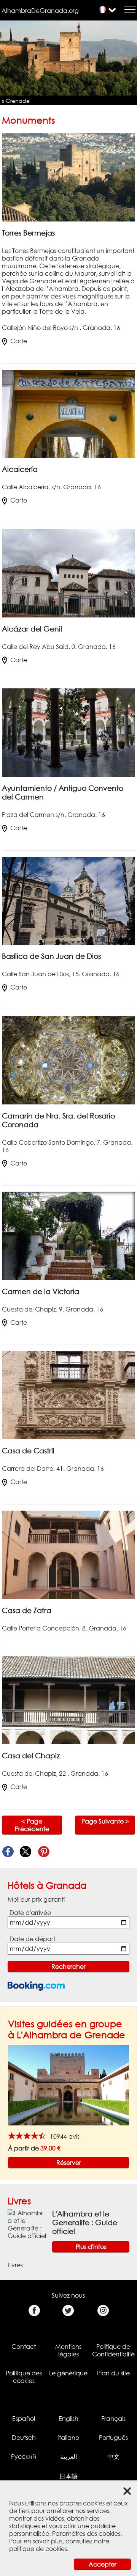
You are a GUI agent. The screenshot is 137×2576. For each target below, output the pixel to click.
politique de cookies (38, 2549)
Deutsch (24, 2438)
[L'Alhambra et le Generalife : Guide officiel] (27, 2224)
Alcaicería (20, 469)
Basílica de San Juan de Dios (51, 956)
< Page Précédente (32, 1825)
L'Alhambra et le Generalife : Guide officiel (85, 2222)
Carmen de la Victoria (41, 1291)
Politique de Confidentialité (113, 2350)
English (68, 2419)
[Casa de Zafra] (68, 1554)
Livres (19, 2201)
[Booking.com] (36, 1986)
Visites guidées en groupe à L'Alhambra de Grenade (67, 2029)
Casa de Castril (28, 1451)
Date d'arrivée (30, 1913)
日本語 (68, 2476)
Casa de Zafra (27, 1610)
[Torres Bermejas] (68, 177)
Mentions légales (68, 2350)
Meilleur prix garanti (36, 1899)
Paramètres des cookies (86, 2534)
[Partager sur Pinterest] (44, 1852)
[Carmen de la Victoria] (68, 1235)
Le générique (68, 2373)
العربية (68, 2457)
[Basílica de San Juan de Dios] (68, 900)
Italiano (68, 2438)
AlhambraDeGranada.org (40, 11)
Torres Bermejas (28, 233)
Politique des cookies (24, 2377)
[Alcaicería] (68, 413)
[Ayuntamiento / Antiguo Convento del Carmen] (68, 732)
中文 (113, 2457)
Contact (24, 2347)
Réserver (69, 2163)
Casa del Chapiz (31, 1755)
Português (113, 2438)
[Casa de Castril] (68, 1395)
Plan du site (113, 2373)
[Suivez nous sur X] (68, 2311)
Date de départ (32, 1939)
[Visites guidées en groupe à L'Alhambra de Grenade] (68, 2084)
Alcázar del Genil (32, 629)
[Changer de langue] (103, 10)
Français (113, 2419)
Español (24, 2419)
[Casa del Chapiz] (68, 1700)
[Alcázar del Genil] (68, 573)
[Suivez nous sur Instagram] (103, 2311)
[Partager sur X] (26, 1852)
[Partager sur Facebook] (8, 1852)
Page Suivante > (105, 1821)
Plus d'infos (91, 2247)
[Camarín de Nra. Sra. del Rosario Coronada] (68, 1060)
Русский (24, 2457)
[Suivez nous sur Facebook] (34, 2311)
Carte (19, 341)
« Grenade (16, 101)
